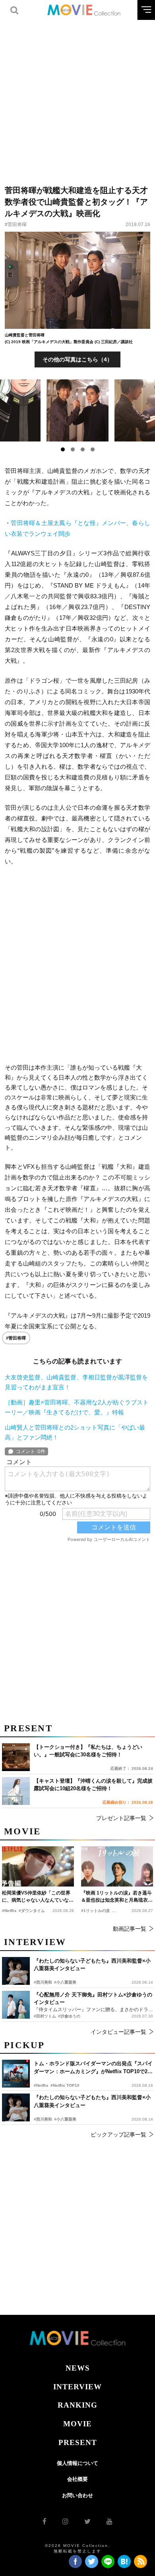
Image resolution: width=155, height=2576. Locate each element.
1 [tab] (63, 449)
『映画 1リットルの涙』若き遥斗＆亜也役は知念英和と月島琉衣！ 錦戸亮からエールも (117, 1897)
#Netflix (41, 2085)
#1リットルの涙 (95, 1911)
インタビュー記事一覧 (118, 2032)
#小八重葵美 (65, 2119)
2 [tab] (73, 449)
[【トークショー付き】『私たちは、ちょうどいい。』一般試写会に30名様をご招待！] (16, 1757)
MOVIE (77, 2424)
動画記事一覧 (130, 1929)
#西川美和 (43, 2119)
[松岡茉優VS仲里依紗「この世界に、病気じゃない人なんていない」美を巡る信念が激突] (38, 1867)
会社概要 (77, 2479)
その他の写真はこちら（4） (77, 359)
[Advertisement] (77, 98)
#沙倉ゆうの (69, 2016)
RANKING (77, 2405)
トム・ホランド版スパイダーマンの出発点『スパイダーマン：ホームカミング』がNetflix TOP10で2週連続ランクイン (93, 2068)
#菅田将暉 (16, 225)
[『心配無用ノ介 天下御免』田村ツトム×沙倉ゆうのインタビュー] (16, 2005)
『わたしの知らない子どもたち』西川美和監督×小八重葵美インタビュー (92, 2101)
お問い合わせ (77, 2495)
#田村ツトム (45, 2016)
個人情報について (77, 2463)
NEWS (78, 2368)
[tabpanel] (78, 410)
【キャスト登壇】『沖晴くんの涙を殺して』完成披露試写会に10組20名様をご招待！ (93, 1785)
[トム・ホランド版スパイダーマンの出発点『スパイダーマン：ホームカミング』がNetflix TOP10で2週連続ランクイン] (16, 2074)
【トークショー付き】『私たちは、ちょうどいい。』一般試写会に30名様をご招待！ (88, 1751)
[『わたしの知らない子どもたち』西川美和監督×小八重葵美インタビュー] (16, 2107)
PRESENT (78, 2442)
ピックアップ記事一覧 (118, 2135)
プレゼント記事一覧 (121, 1818)
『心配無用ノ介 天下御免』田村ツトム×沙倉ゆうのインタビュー (93, 1999)
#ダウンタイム (32, 1911)
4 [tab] (93, 449)
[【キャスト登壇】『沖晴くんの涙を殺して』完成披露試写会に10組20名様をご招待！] (16, 1791)
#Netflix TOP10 (65, 2085)
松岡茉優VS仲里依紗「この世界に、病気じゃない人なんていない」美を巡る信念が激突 (36, 1897)
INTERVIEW (77, 2387)
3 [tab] (83, 449)
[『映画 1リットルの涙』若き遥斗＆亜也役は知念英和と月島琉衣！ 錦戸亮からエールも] (117, 1867)
